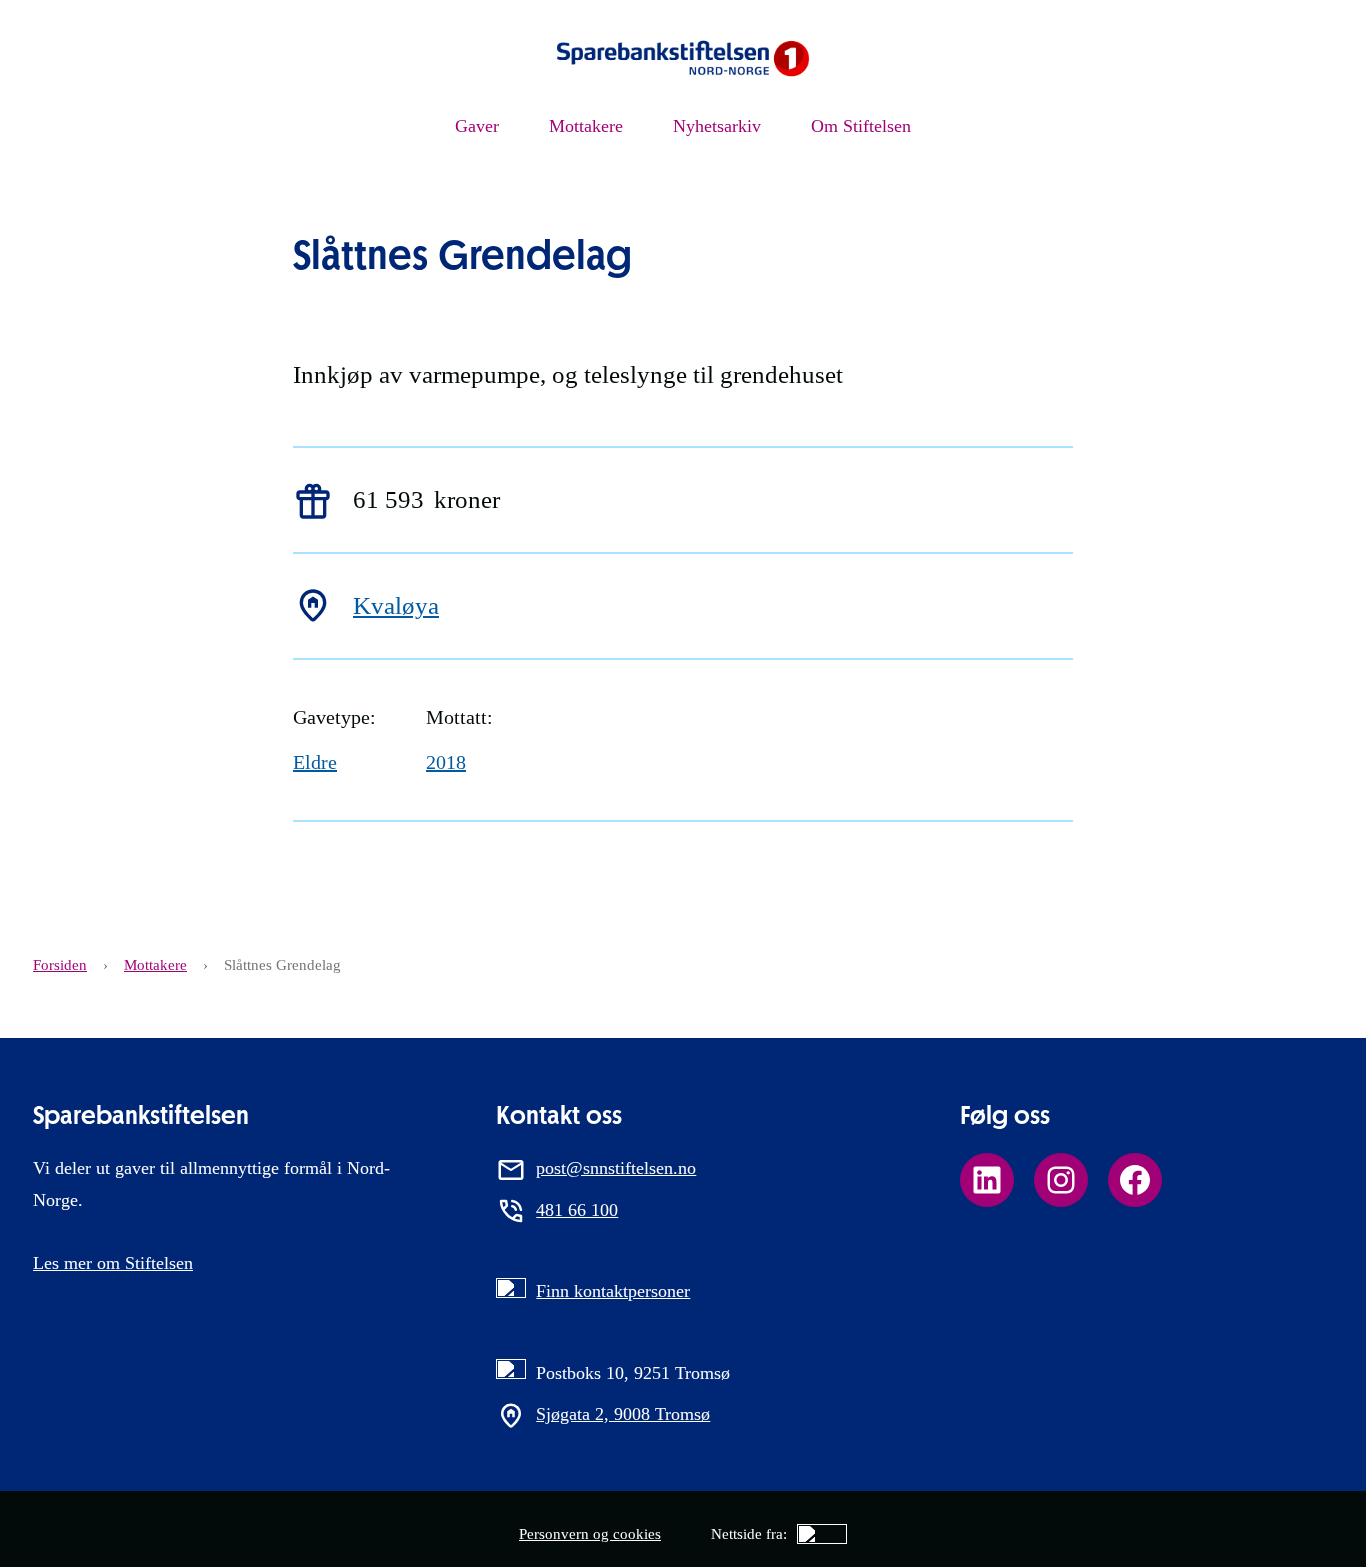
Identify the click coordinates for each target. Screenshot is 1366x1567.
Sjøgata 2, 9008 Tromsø (623, 1414)
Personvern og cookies (590, 1534)
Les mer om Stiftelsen (113, 1263)
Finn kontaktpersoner (613, 1291)
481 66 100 (577, 1210)
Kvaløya (396, 605)
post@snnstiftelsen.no (616, 1168)
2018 (446, 762)
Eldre (315, 762)
